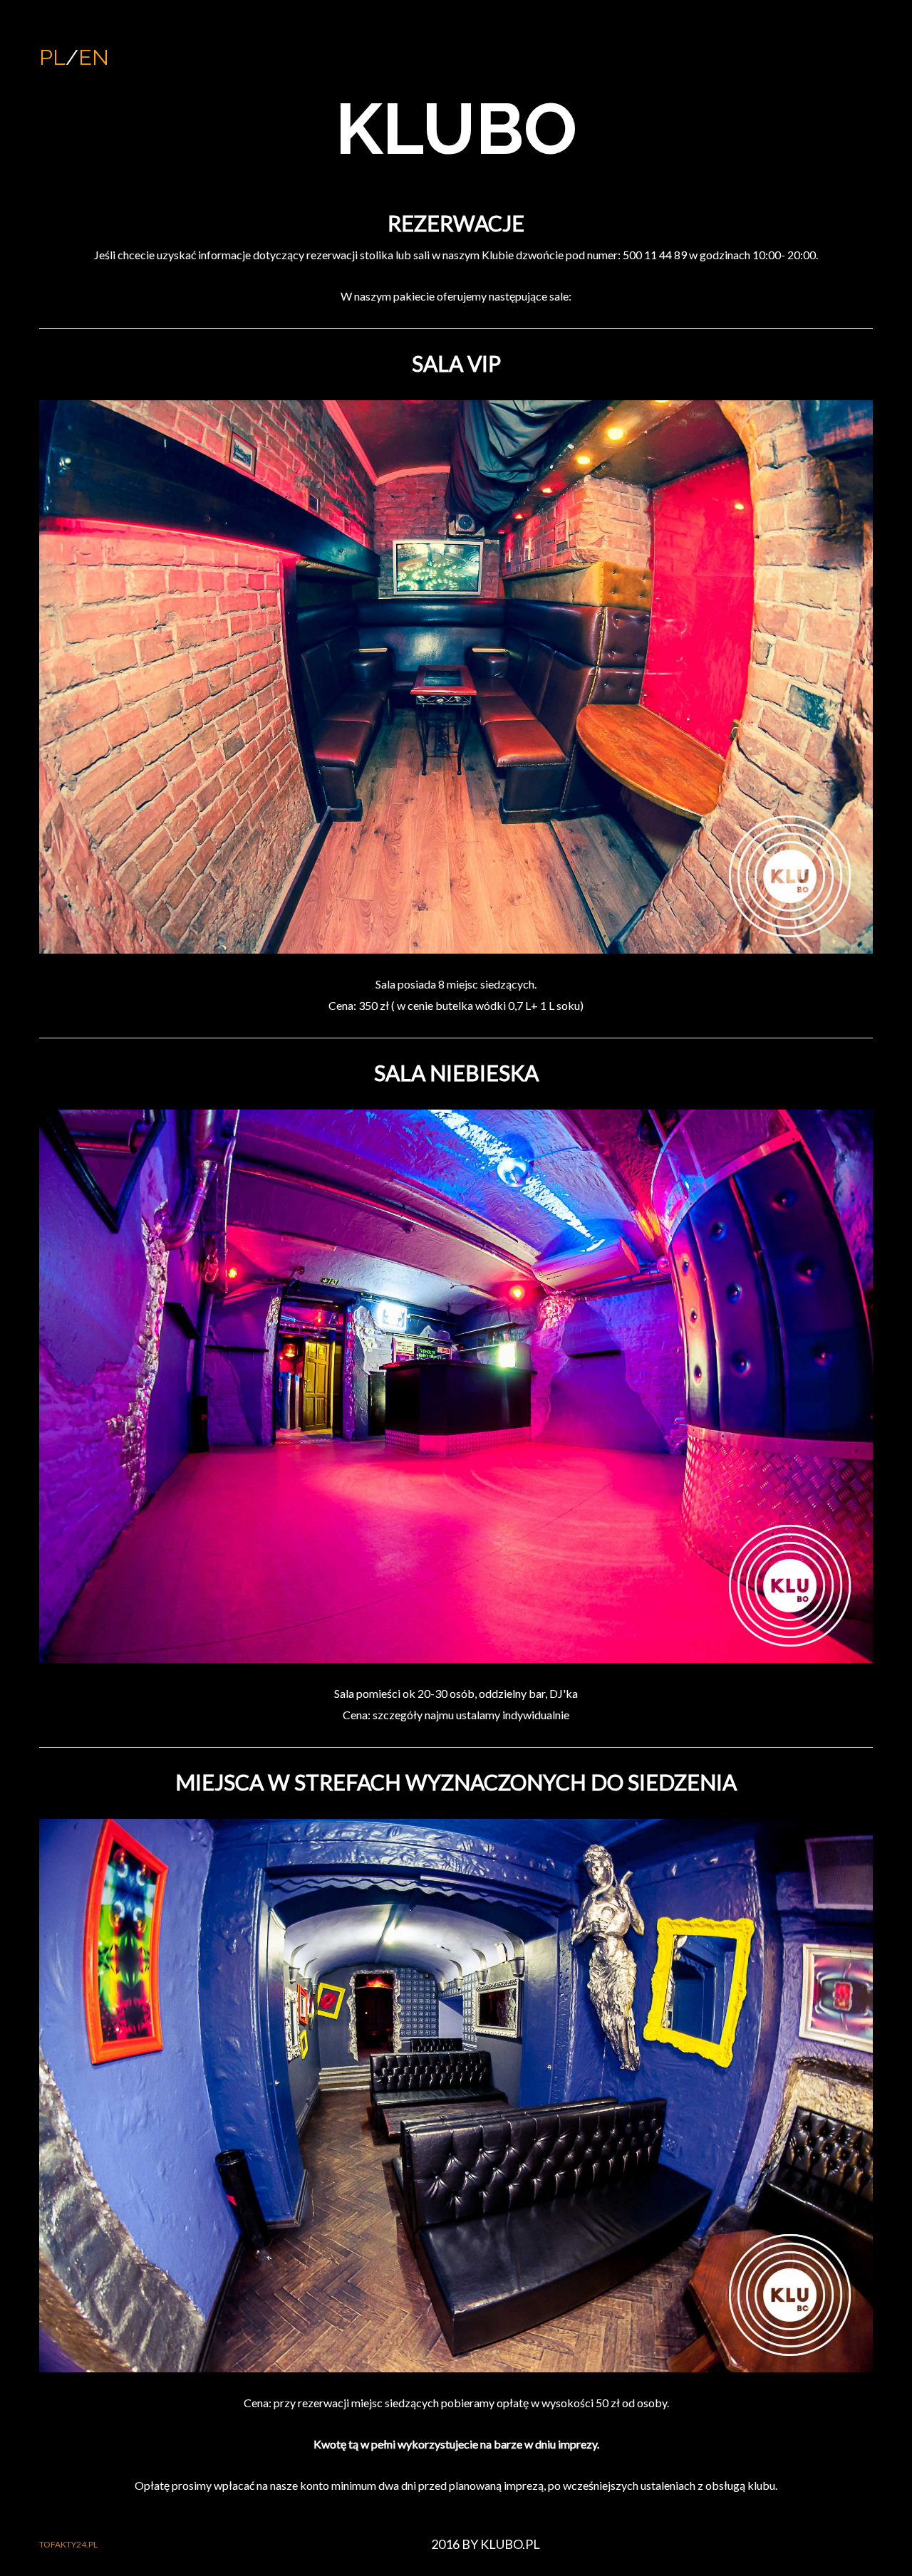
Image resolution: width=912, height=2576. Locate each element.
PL (52, 57)
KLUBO (456, 129)
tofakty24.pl (68, 2544)
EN (94, 57)
